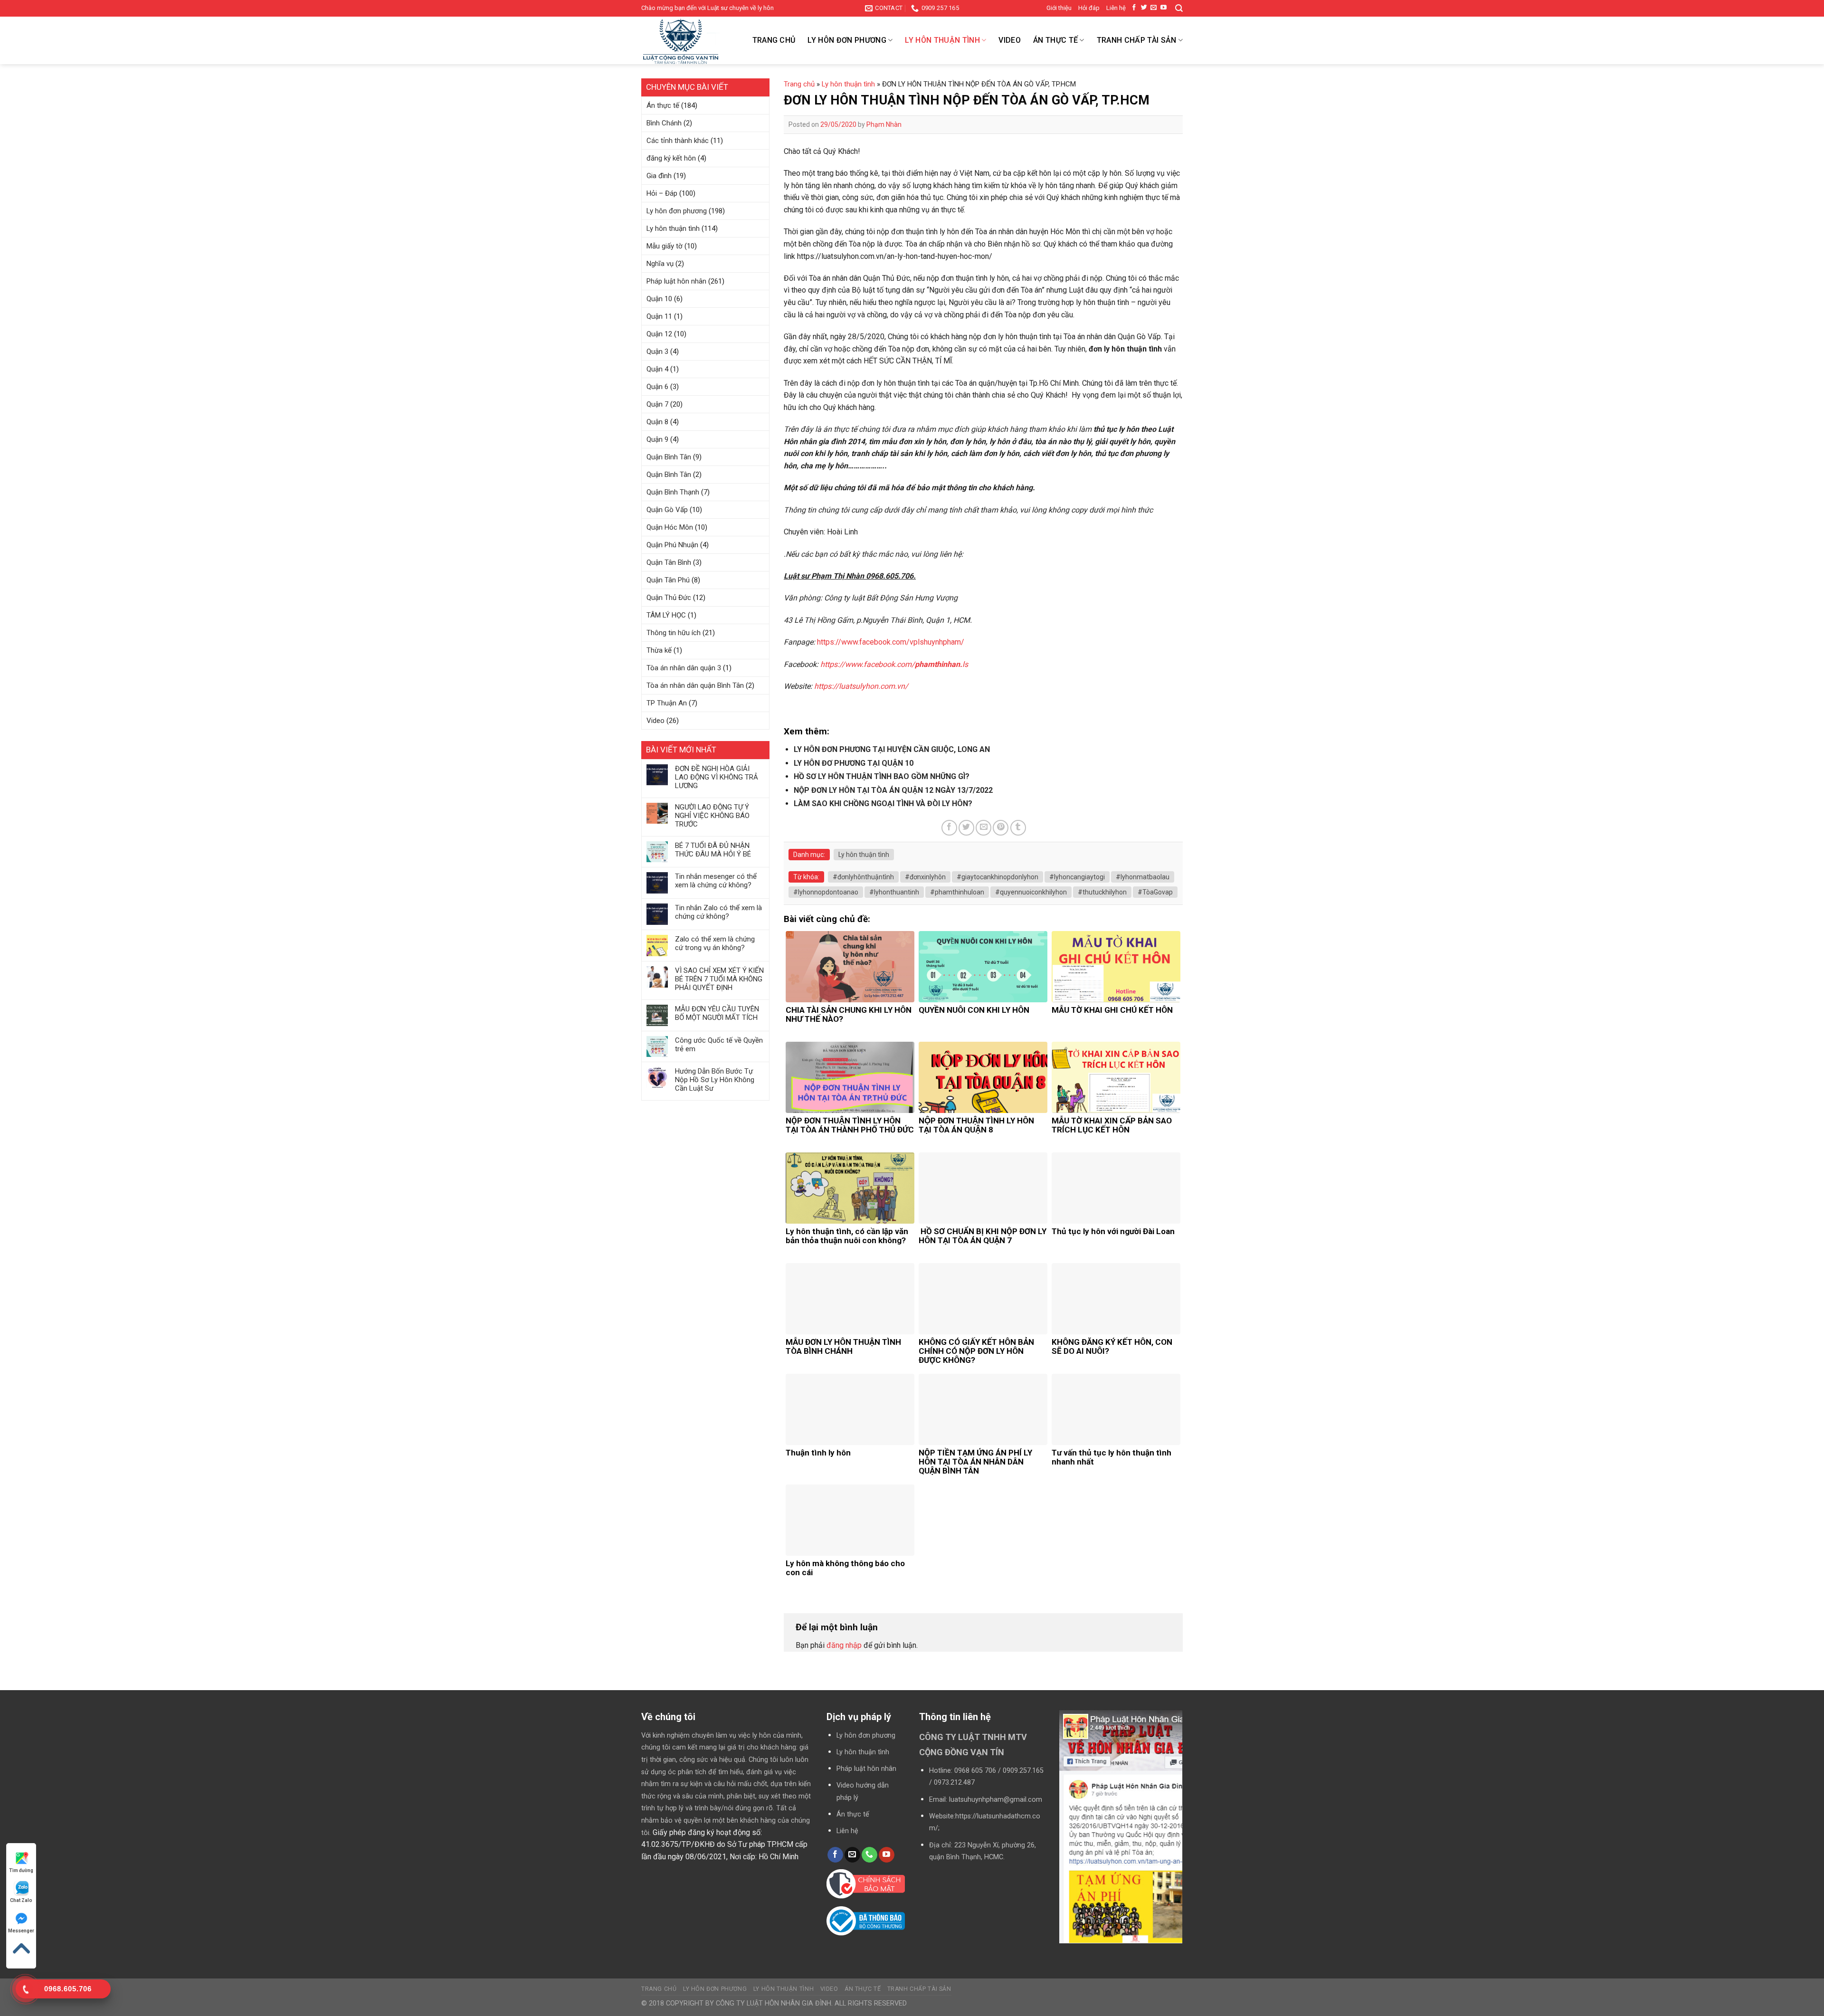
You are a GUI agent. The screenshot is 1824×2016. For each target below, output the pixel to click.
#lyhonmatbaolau (1143, 877)
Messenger (21, 1931)
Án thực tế (1055, 40)
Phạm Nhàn (884, 124)
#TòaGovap (1155, 892)
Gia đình (659, 176)
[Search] (1179, 8)
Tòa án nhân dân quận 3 (684, 668)
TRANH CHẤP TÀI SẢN (1137, 40)
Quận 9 (657, 439)
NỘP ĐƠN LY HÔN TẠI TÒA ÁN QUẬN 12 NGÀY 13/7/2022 (893, 790)
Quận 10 (659, 299)
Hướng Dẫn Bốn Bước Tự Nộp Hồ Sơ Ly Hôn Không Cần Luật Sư (715, 1080)
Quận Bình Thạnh (673, 492)
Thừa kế (659, 650)
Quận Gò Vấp (667, 510)
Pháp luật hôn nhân (676, 281)
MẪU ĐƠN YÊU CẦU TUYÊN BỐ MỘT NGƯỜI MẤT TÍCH (717, 1013)
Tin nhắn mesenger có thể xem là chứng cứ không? (716, 881)
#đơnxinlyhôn (925, 877)
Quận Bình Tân (669, 457)
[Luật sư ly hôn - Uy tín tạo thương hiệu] (689, 42)
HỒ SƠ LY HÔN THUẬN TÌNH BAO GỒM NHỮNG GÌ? (882, 776)
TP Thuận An (667, 703)
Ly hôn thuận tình (942, 40)
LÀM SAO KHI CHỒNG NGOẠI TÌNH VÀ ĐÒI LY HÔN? (883, 804)
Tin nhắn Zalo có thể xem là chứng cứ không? (718, 912)
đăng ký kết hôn (671, 158)
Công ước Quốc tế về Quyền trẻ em (719, 1045)
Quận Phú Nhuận (672, 545)
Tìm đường (21, 1870)
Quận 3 (657, 352)
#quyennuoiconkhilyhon (1031, 892)
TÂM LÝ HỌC (666, 615)
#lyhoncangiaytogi (1077, 877)
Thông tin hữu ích (674, 633)
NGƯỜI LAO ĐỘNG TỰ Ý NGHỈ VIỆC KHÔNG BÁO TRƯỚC (712, 816)
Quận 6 (657, 387)
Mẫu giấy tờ (665, 246)
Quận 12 (659, 334)
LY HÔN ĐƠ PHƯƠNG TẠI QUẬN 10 (854, 763)
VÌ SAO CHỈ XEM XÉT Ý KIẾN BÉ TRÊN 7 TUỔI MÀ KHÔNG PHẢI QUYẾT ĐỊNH (719, 979)
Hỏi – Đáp (662, 193)
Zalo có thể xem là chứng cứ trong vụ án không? (715, 943)
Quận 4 (657, 369)
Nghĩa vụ (660, 264)
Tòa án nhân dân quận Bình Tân (695, 685)
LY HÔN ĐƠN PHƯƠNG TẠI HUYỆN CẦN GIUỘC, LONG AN (892, 749)
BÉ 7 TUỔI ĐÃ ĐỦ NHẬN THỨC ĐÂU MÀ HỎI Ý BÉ (713, 850)
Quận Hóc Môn (670, 527)
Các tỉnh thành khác (678, 141)
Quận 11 (659, 316)
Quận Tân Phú (668, 580)
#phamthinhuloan (957, 892)
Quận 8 (657, 422)
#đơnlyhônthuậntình (863, 877)
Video (1010, 40)
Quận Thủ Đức (669, 598)
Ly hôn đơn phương (847, 40)
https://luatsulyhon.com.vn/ (861, 686)
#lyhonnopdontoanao (826, 892)
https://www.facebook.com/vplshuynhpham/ (891, 642)
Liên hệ (1116, 8)
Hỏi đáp (1089, 8)
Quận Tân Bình (669, 562)
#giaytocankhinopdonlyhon (997, 877)
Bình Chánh (664, 123)
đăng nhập (844, 1645)
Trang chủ (774, 40)
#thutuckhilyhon (1102, 892)
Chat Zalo (21, 1900)
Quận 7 (657, 404)
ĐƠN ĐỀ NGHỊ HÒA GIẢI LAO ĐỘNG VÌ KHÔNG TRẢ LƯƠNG (717, 777)
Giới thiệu (1059, 8)
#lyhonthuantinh (894, 892)
